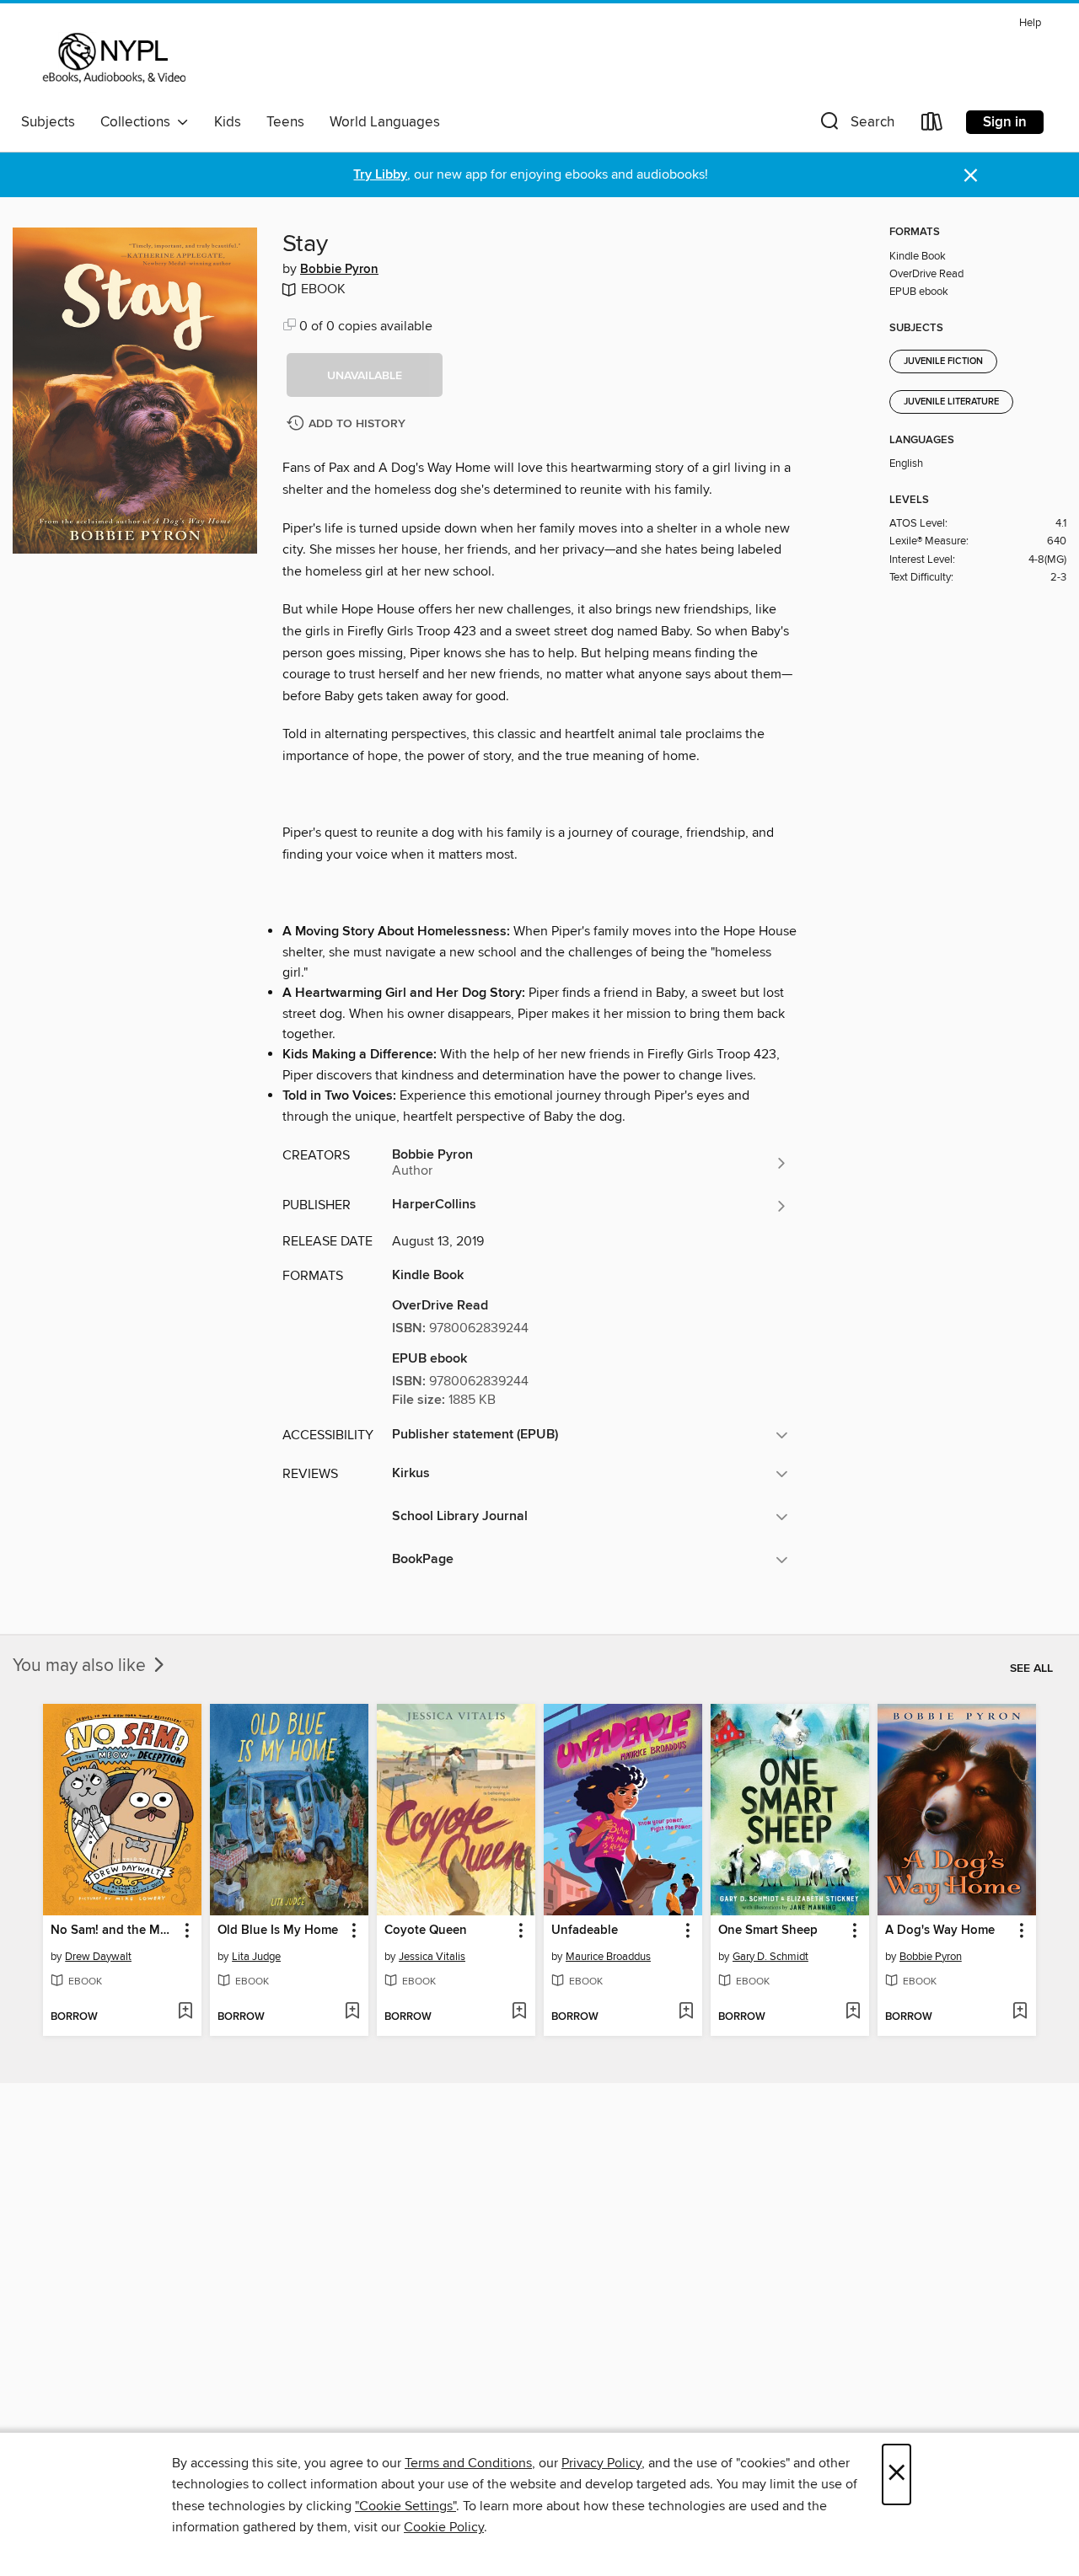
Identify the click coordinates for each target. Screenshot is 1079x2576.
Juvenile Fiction (943, 361)
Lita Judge (256, 1957)
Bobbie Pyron (339, 270)
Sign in (1005, 122)
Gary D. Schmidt (770, 1957)
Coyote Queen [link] (426, 1931)
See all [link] (1031, 1668)
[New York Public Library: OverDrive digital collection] (113, 58)
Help (1030, 23)
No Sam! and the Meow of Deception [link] (114, 1931)
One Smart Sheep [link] (768, 1931)
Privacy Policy (601, 2463)
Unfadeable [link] (585, 1931)
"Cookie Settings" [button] (405, 2506)
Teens (285, 122)
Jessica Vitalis (432, 1957)
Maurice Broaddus (608, 1957)
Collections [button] (139, 122)
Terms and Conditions (468, 2463)
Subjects (48, 122)
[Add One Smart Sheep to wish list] (853, 2012)
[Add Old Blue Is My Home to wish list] (352, 2012)
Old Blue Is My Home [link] (278, 1931)
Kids (228, 122)
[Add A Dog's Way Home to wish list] (1020, 2012)
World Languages (385, 122)
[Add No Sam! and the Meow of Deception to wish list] (185, 2012)
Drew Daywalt (98, 1957)
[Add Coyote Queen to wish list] (519, 2012)
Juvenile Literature (951, 402)
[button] (856, 125)
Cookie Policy (444, 2527)
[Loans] (932, 125)
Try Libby (380, 175)
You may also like (81, 1666)
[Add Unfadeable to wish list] (686, 2012)
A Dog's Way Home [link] (940, 1931)
